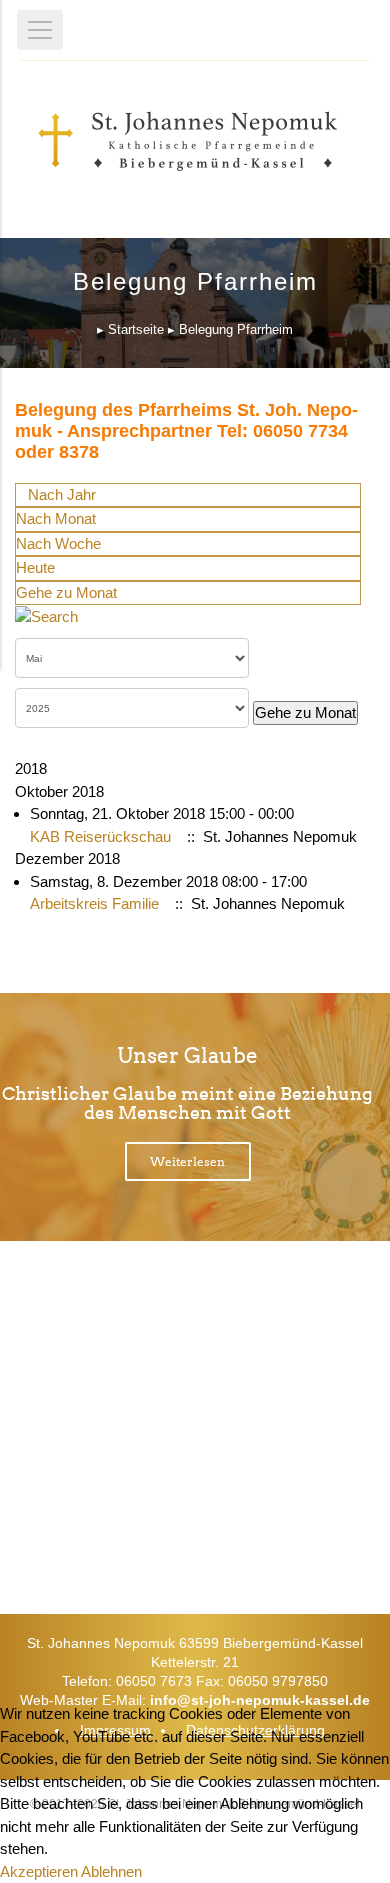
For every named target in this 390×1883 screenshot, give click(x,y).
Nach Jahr (62, 494)
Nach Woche (58, 543)
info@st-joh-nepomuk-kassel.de (260, 1700)
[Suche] (46, 615)
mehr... (182, 1534)
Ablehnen (111, 1871)
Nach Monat (56, 518)
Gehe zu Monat (66, 592)
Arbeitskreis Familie (94, 903)
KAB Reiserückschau (100, 836)
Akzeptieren (39, 1871)
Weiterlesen (187, 1161)
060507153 (221, 1473)
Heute (35, 567)
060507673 (221, 1404)
